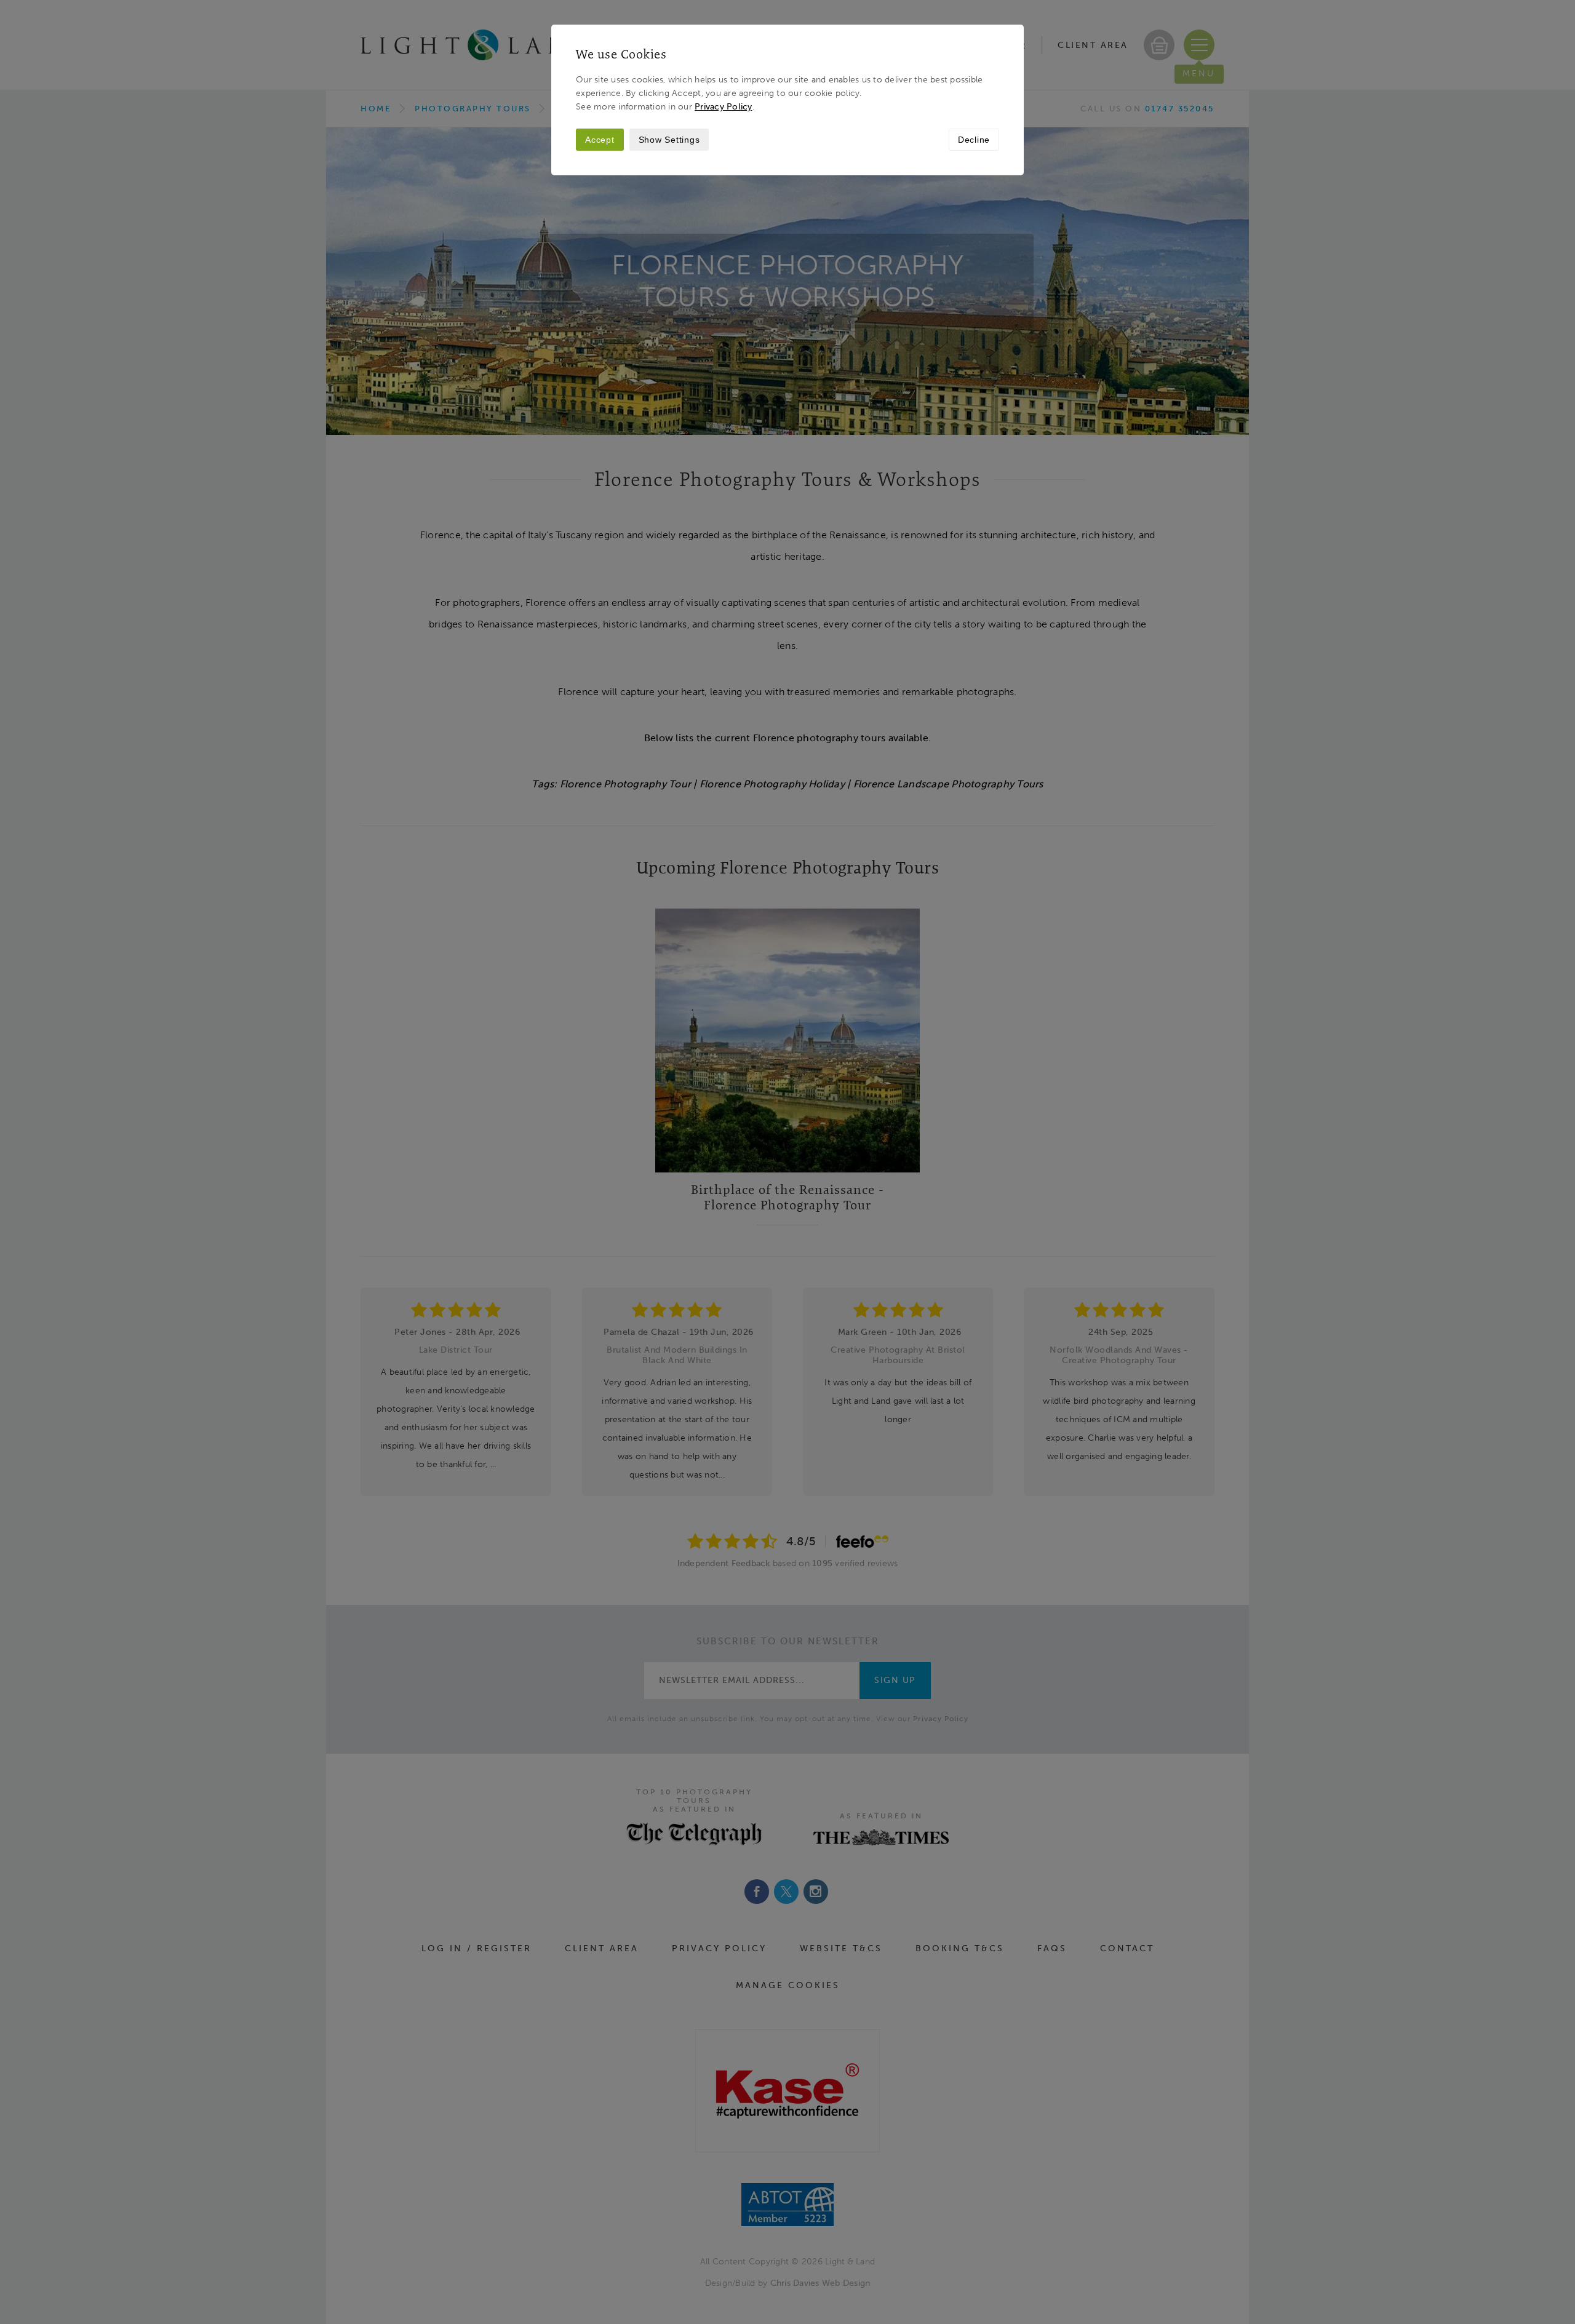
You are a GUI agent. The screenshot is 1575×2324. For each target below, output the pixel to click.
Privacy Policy (724, 106)
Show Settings (669, 140)
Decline (974, 140)
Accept (600, 140)
